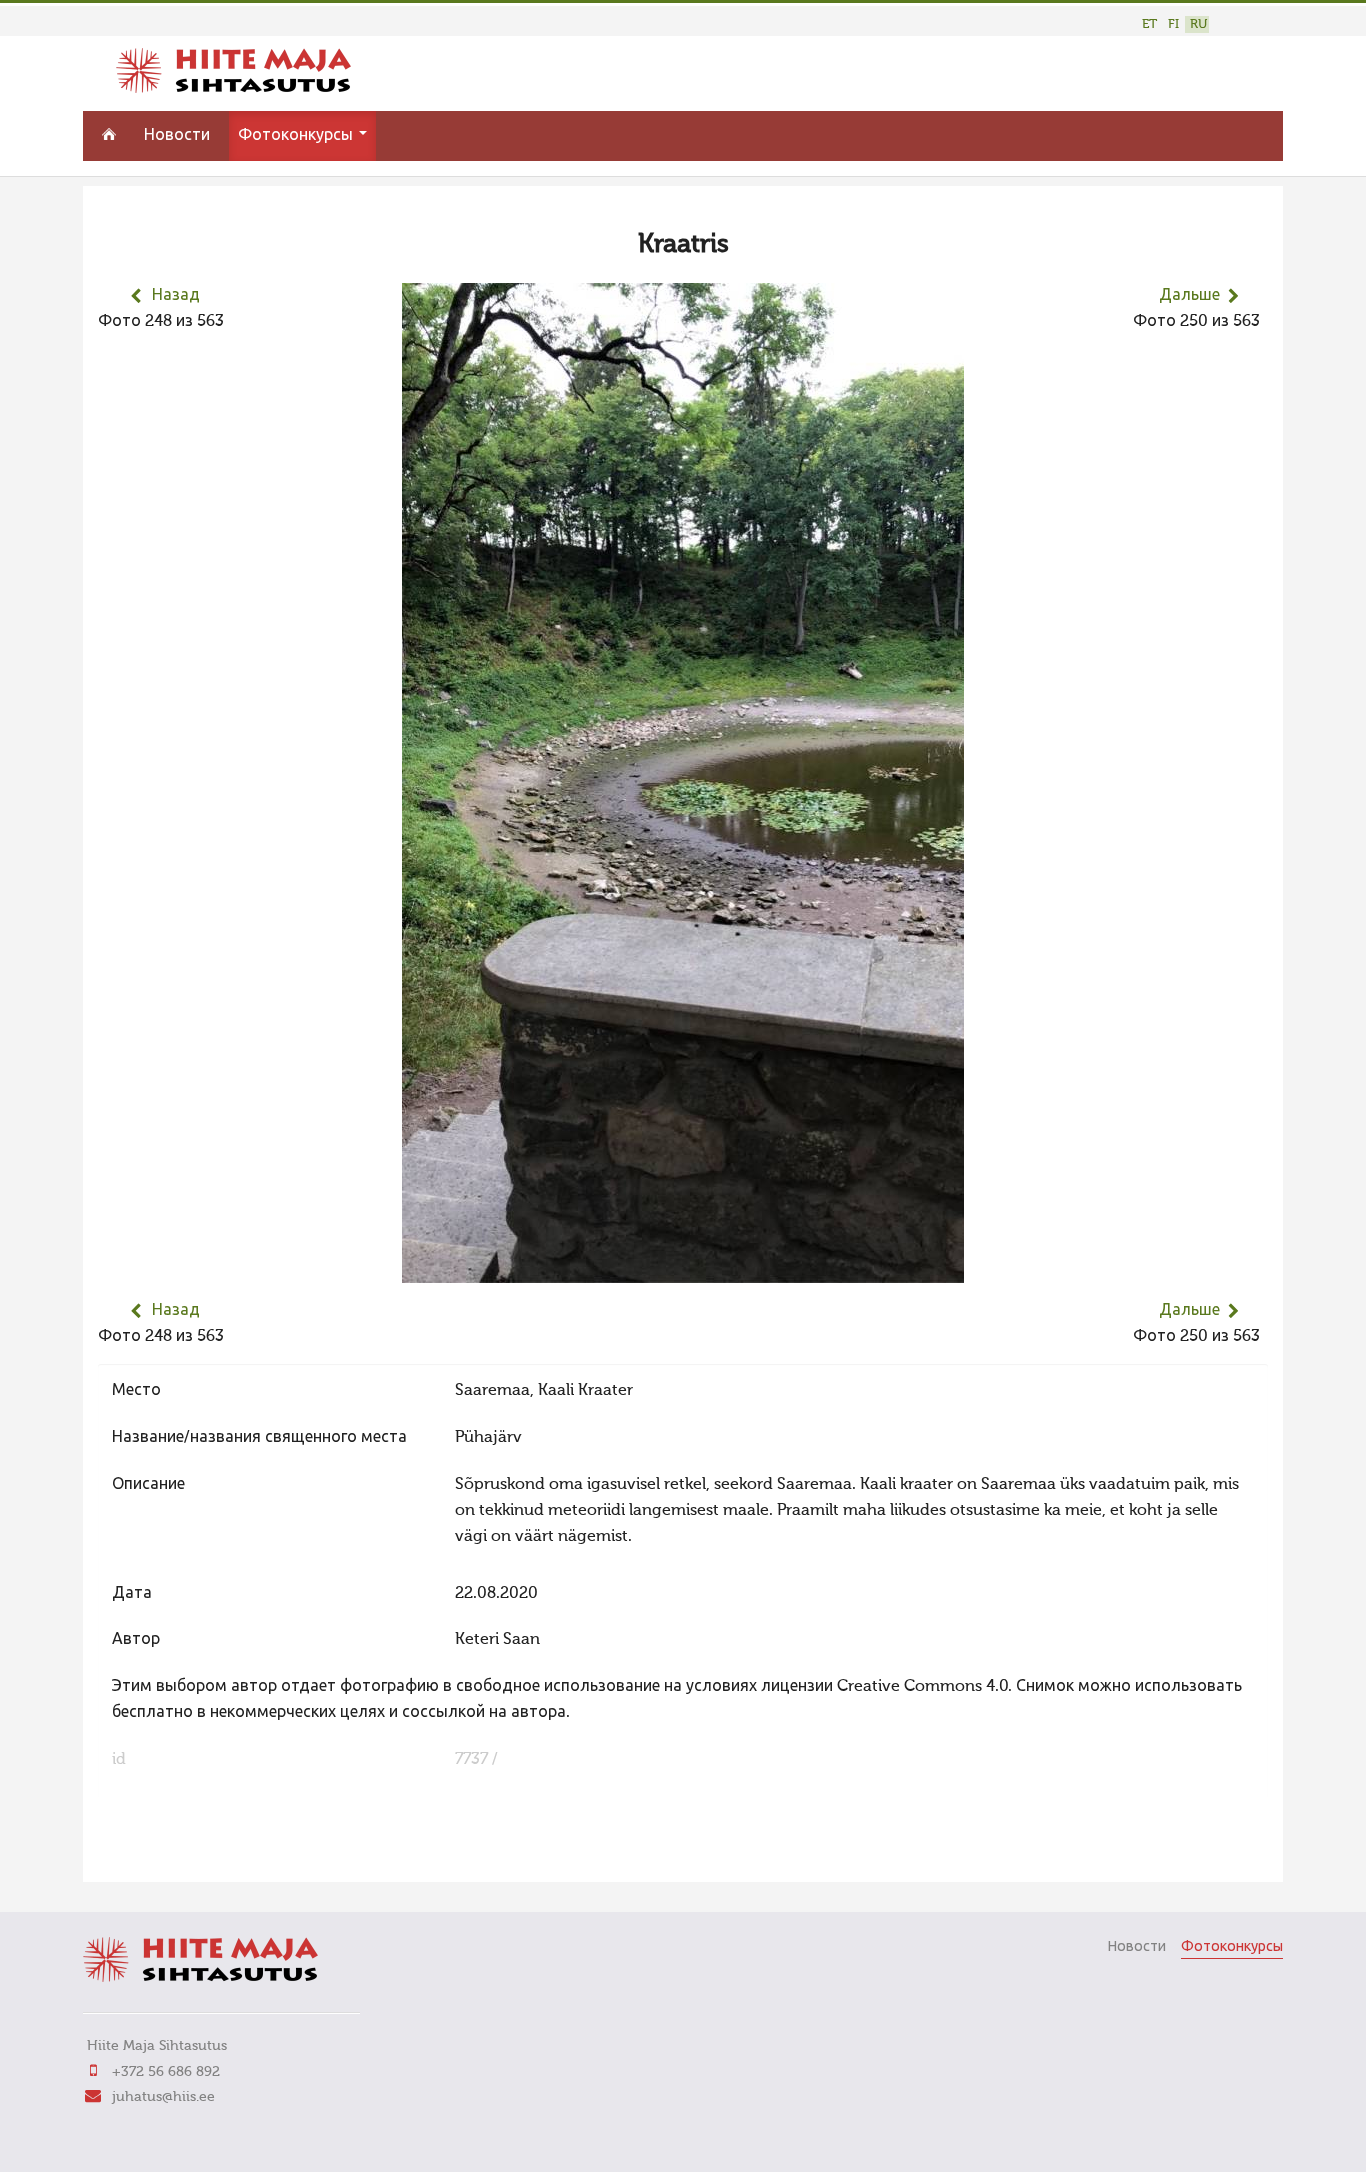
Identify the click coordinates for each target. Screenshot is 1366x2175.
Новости (177, 136)
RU (1198, 24)
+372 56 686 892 (166, 2072)
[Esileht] (233, 89)
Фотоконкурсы (297, 136)
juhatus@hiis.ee (163, 2097)
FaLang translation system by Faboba (168, 1854)
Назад (176, 296)
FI (1173, 24)
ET (1149, 24)
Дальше (1189, 296)
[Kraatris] (683, 1270)
